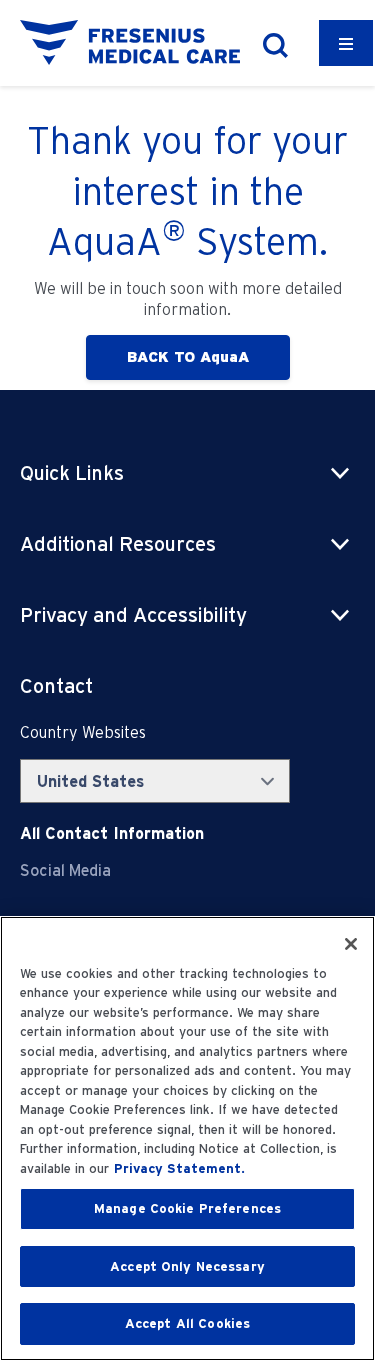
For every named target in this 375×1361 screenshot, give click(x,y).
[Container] (346, 43)
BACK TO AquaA (188, 357)
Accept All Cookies (187, 1323)
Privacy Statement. (179, 1168)
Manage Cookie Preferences (187, 1208)
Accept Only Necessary (187, 1266)
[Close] (351, 944)
